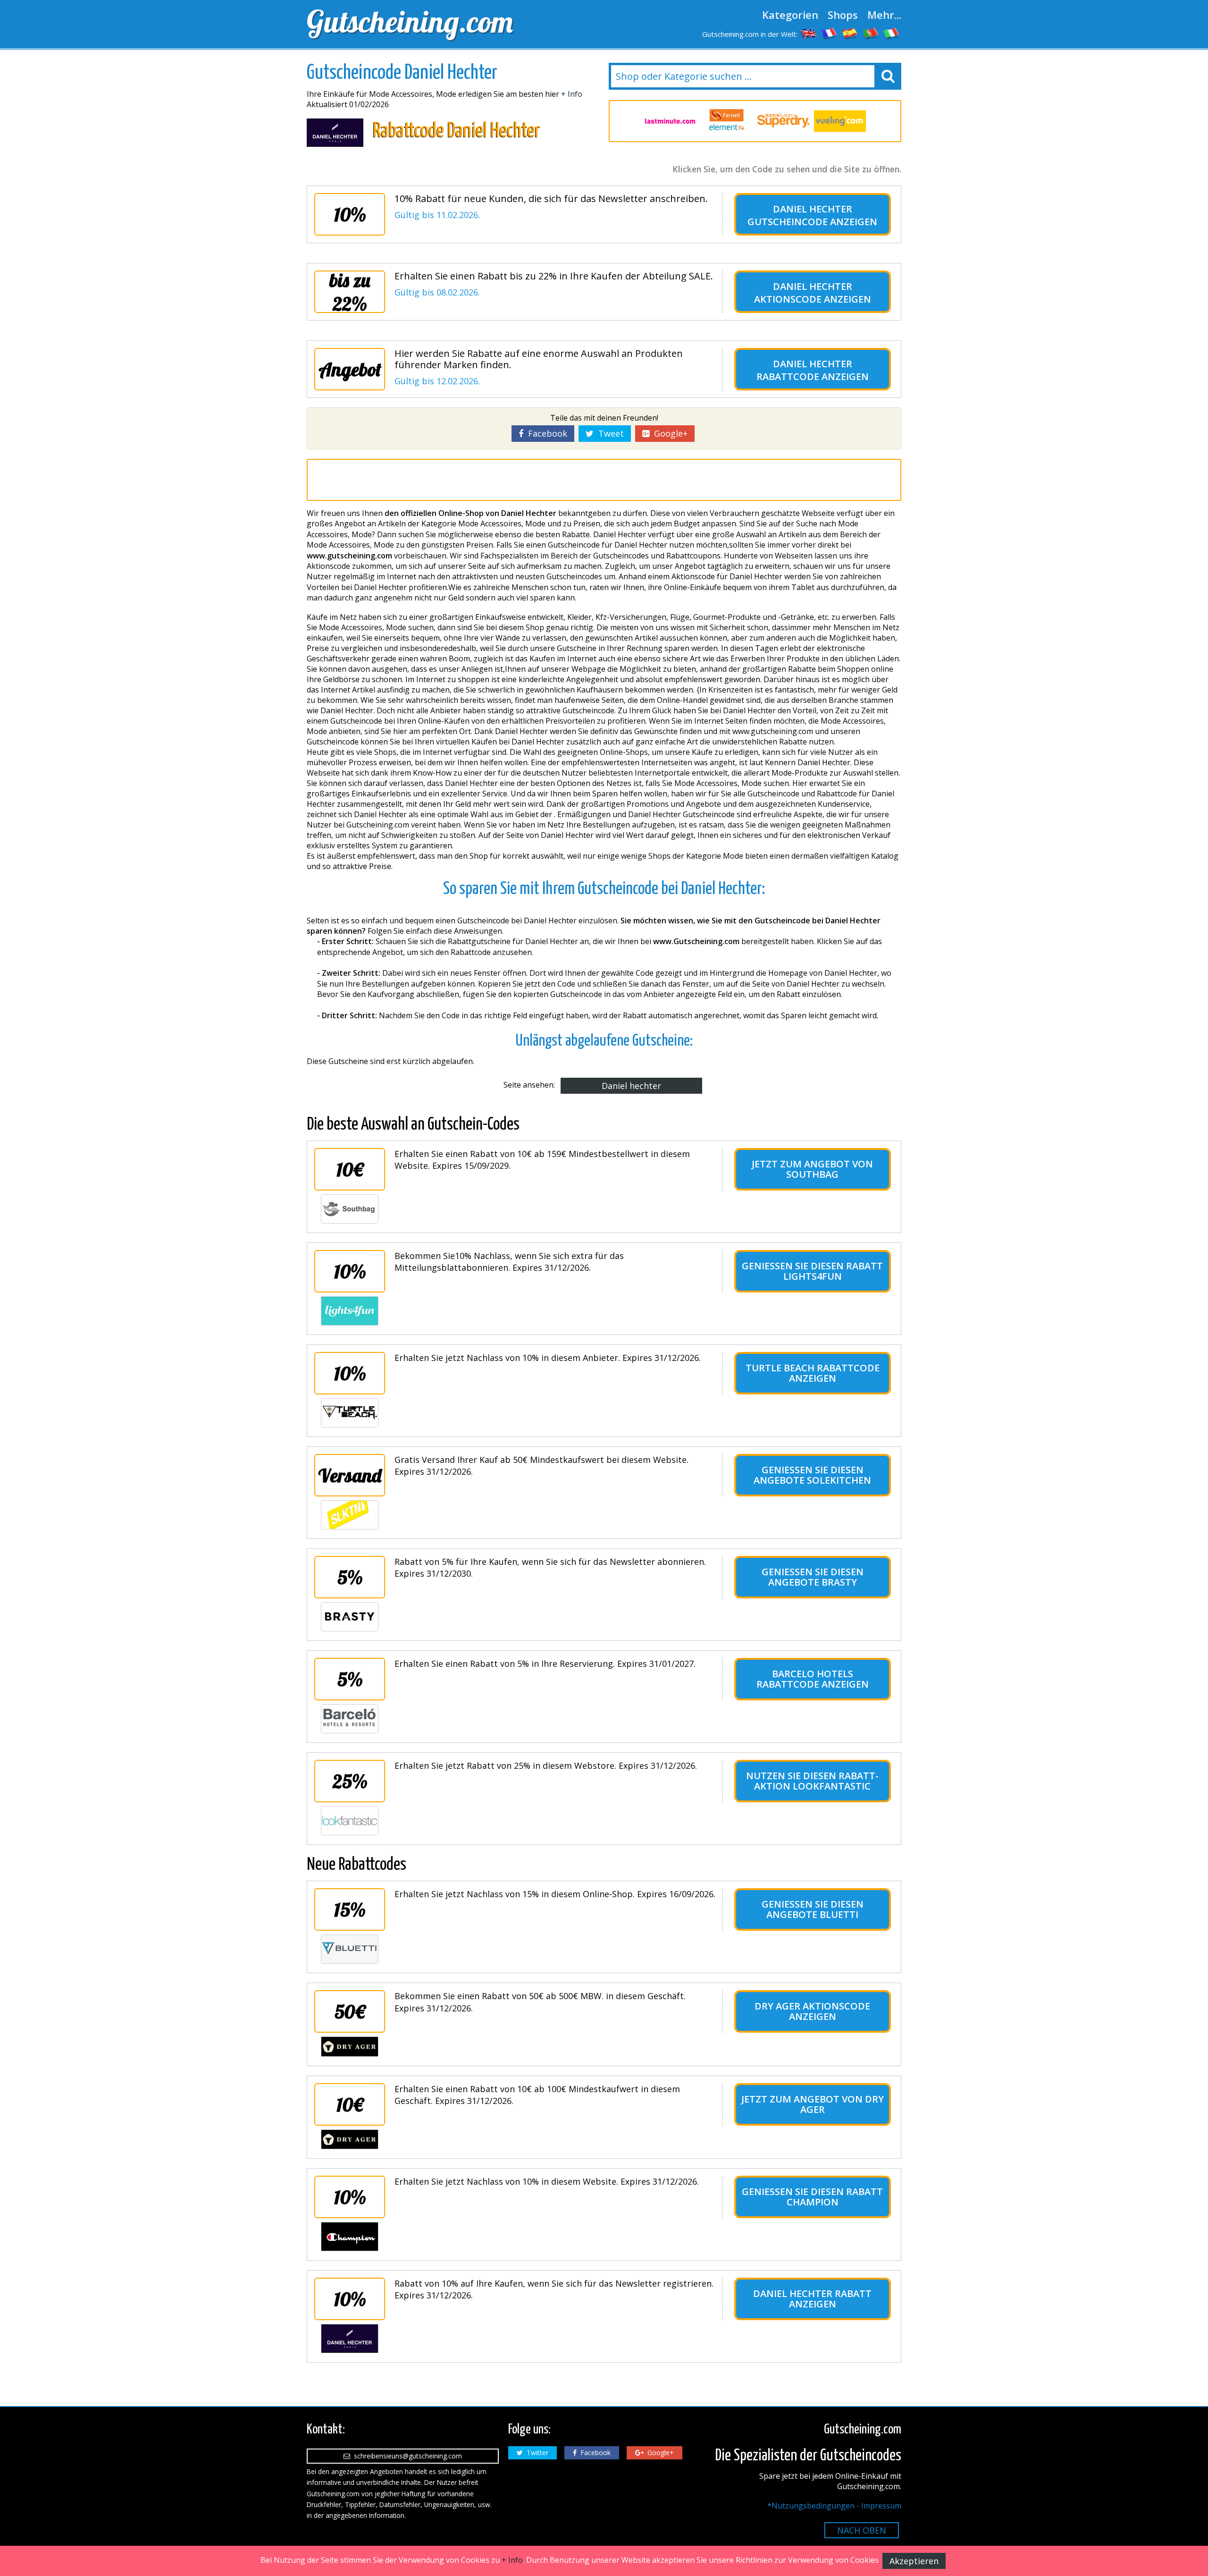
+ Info (572, 94)
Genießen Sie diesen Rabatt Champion (812, 2197)
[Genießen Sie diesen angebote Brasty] (350, 1617)
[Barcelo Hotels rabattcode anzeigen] (350, 1719)
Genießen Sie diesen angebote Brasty (813, 1577)
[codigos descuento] (850, 33)
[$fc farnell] (727, 121)
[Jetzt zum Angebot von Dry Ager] (350, 2139)
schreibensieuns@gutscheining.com (406, 2456)
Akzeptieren (914, 2561)
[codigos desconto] (871, 33)
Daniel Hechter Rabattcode (804, 370)
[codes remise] (830, 33)
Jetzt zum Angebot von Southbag (812, 1169)
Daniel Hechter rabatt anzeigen (812, 2299)
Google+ (668, 433)
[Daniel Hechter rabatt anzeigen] (350, 2339)
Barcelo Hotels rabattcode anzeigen (813, 1679)
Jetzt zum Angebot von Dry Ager (813, 2104)
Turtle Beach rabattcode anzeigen (813, 1373)
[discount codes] (809, 33)
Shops (843, 15)
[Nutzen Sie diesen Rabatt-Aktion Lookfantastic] (350, 1821)
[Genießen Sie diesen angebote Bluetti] (350, 1949)
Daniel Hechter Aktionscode (803, 293)
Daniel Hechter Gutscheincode (800, 215)
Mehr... (884, 15)
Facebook (545, 433)
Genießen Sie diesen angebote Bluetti (813, 1909)
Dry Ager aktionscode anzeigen (812, 2011)
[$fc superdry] (783, 121)
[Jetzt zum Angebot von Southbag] (350, 1209)
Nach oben (862, 2530)
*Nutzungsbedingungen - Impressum (834, 2506)
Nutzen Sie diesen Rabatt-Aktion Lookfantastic (812, 1781)
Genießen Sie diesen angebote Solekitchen (812, 1475)
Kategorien (790, 15)
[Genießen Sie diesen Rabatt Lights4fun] (350, 1311)
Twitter (536, 2453)
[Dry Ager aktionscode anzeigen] (350, 2046)
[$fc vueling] (840, 121)
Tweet (609, 433)
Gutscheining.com (410, 21)
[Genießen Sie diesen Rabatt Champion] (350, 2237)
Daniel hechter (631, 1086)
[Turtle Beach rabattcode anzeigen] (350, 1413)
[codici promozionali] (892, 33)
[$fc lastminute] (670, 121)
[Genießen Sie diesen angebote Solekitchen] (350, 1515)
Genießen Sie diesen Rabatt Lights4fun (812, 1271)
